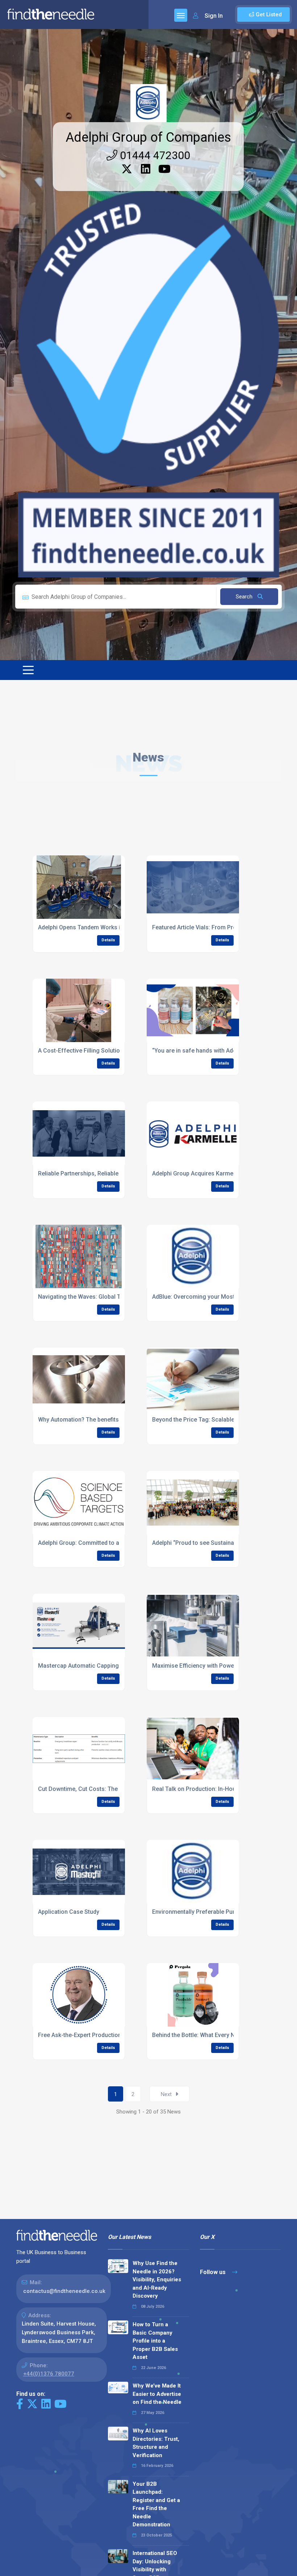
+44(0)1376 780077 (49, 2374)
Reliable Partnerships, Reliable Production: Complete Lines (116, 1173)
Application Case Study (69, 1912)
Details (108, 940)
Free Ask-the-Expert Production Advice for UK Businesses (115, 2035)
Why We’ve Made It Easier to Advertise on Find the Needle (157, 2394)
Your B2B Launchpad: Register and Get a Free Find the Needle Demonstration (156, 2504)
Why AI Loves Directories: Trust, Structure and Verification (156, 2443)
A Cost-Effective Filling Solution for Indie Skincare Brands (115, 1051)
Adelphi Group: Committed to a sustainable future (104, 1543)
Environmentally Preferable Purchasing (204, 1912)
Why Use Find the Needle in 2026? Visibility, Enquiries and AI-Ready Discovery (157, 2280)
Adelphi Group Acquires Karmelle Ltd (201, 1173)
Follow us (214, 2272)
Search (245, 597)
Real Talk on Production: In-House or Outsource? (217, 1789)
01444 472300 (154, 155)
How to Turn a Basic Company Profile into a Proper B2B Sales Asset (155, 2341)
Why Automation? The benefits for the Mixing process (110, 1420)
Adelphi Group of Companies (148, 137)
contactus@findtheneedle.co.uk (64, 2291)
